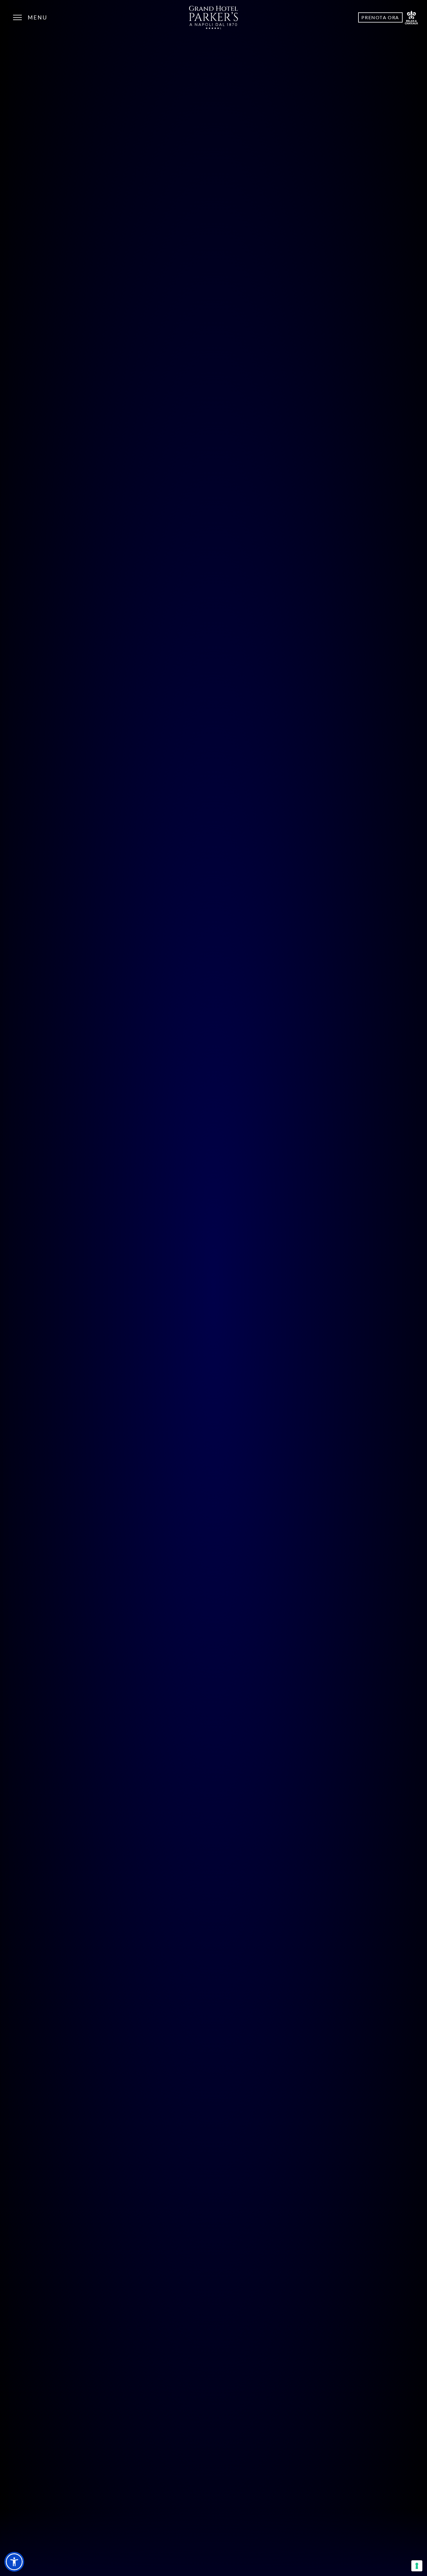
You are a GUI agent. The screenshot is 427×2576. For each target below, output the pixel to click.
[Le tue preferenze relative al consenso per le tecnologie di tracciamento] (417, 2566)
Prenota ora (380, 17)
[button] (14, 2562)
